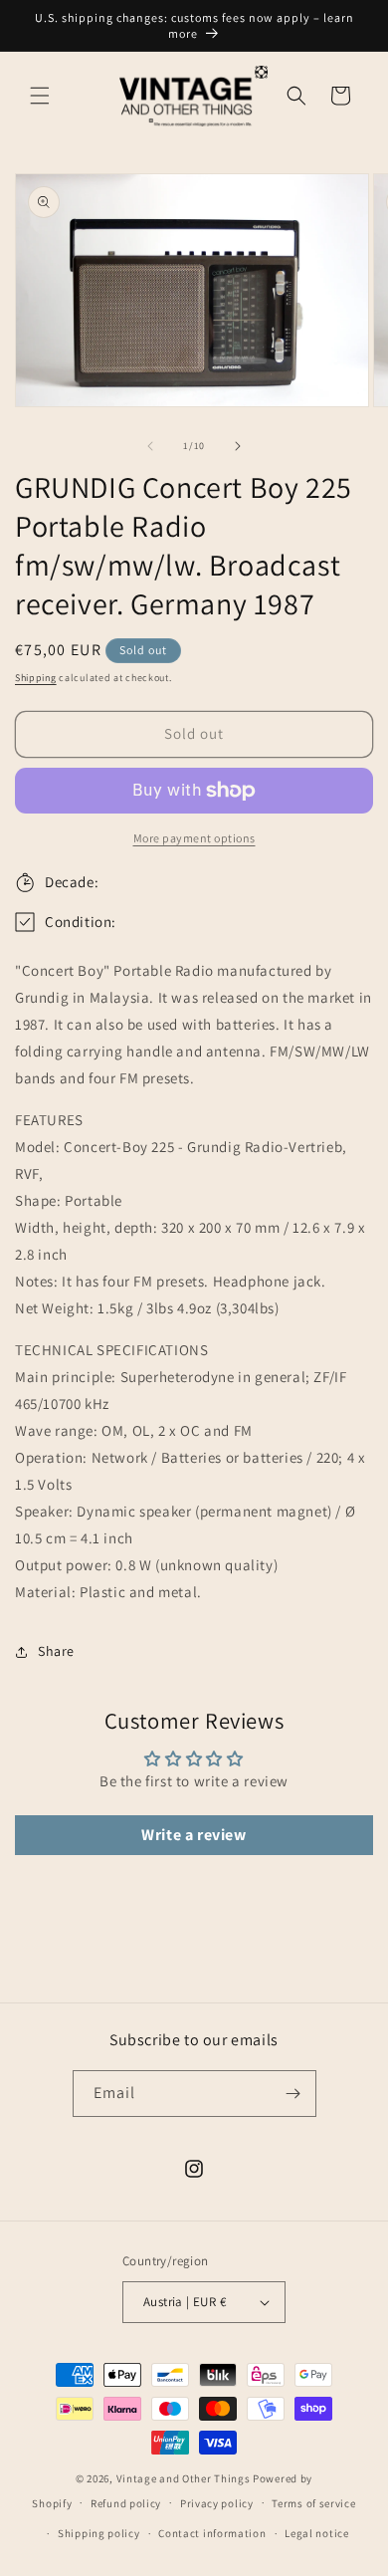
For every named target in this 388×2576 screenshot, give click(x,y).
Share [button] (56, 1651)
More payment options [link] (194, 838)
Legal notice (316, 2533)
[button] (40, 96)
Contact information (212, 2533)
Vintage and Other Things (184, 2478)
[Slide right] (238, 446)
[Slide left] (150, 446)
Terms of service (313, 2503)
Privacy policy (217, 2503)
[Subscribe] (293, 2094)
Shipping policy (99, 2533)
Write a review (194, 1835)
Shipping (36, 678)
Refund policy (126, 2503)
